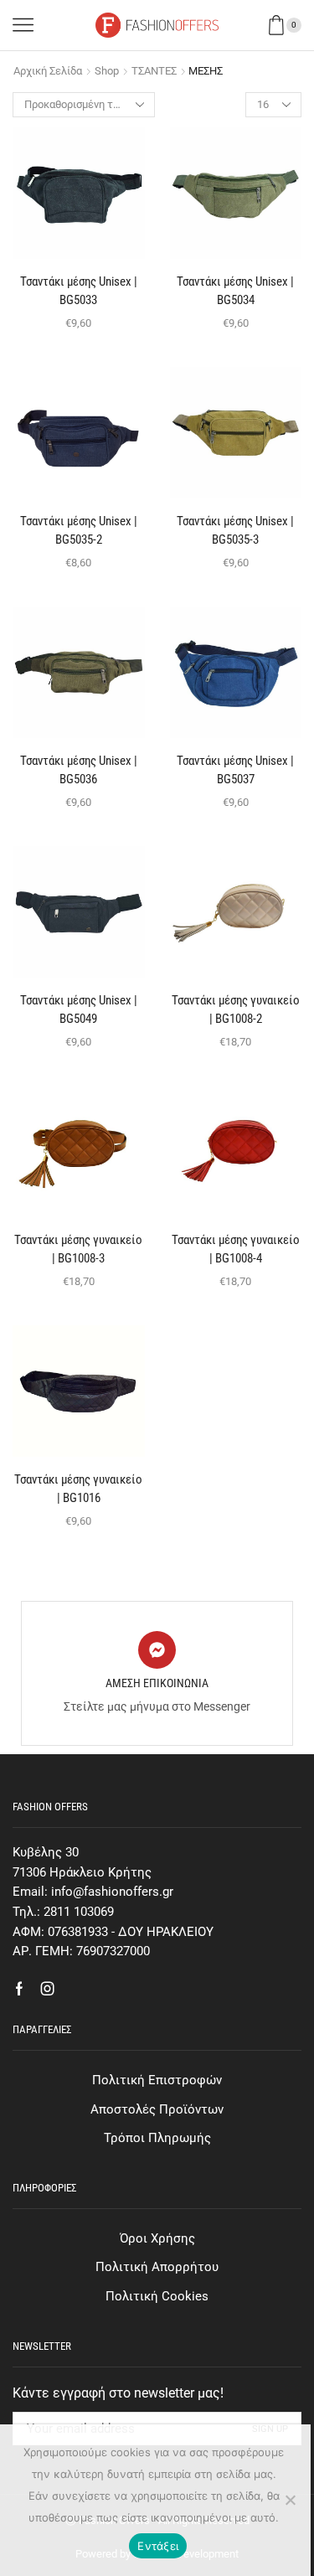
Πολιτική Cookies (157, 2296)
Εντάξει (158, 2546)
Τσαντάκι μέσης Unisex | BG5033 (79, 291)
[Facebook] (19, 1989)
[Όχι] (290, 2500)
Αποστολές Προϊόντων (157, 2109)
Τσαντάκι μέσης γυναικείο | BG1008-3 (78, 1249)
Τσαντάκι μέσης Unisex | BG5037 (235, 770)
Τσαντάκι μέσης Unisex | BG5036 (79, 770)
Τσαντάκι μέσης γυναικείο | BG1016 (78, 1489)
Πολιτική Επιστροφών (157, 2080)
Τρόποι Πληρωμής (157, 2138)
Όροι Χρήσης (157, 2238)
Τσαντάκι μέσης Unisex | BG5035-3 (235, 530)
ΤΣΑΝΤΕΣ (154, 71)
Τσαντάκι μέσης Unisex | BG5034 (235, 291)
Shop (107, 71)
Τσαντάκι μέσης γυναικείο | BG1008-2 (236, 1009)
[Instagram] (48, 1989)
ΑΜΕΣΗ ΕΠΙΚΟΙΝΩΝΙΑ (157, 1683)
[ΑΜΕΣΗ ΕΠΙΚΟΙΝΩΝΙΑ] (157, 1650)
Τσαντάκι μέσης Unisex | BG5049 (79, 1009)
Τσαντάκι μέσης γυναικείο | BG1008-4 (236, 1249)
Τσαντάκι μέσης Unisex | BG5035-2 (79, 530)
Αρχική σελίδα (48, 71)
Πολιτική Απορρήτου (157, 2267)
